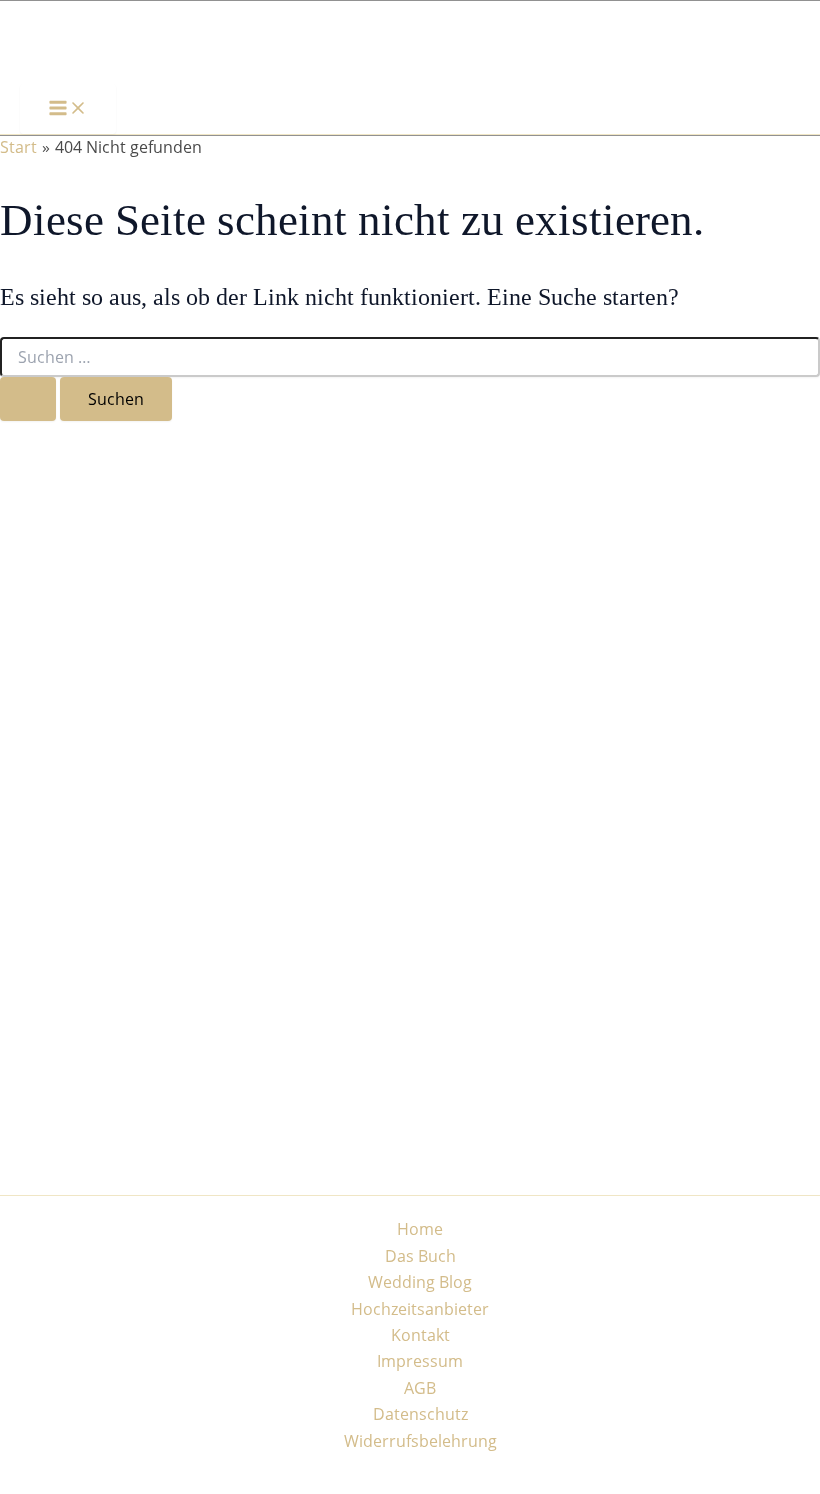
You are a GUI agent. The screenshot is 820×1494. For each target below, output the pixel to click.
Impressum (420, 1361)
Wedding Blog (420, 1282)
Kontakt (420, 1335)
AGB (420, 1388)
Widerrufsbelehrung (420, 1441)
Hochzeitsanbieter (420, 1309)
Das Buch (420, 1256)
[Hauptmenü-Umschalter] (68, 109)
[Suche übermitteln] (28, 399)
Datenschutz (420, 1414)
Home (420, 1229)
